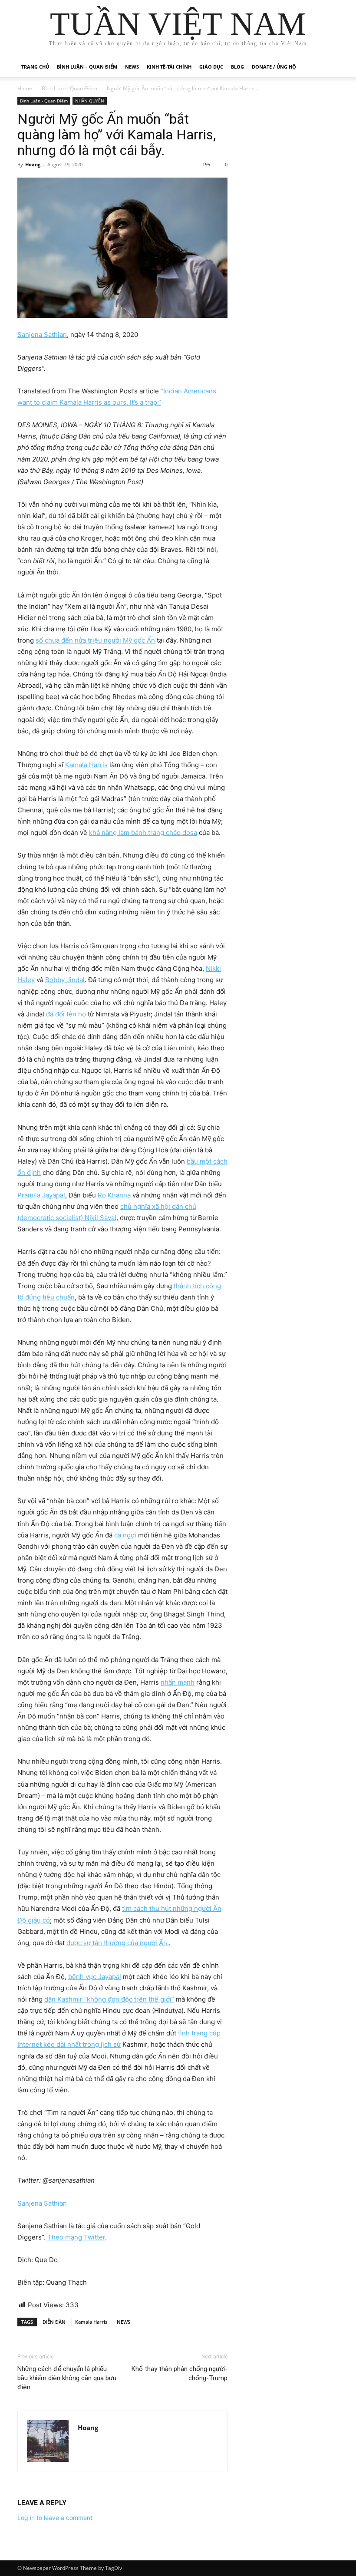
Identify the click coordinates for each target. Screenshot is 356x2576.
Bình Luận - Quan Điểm (69, 88)
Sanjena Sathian (42, 2203)
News (132, 67)
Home (25, 88)
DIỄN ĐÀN (54, 2322)
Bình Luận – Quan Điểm (87, 67)
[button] (328, 67)
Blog (237, 67)
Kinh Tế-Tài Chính (169, 67)
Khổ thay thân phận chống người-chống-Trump (180, 2373)
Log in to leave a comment (55, 2518)
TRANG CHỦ (35, 67)
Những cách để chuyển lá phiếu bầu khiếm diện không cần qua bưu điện (67, 2378)
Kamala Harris (91, 2322)
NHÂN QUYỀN (90, 101)
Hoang (33, 164)
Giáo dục (211, 67)
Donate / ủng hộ (274, 67)
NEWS (124, 2322)
